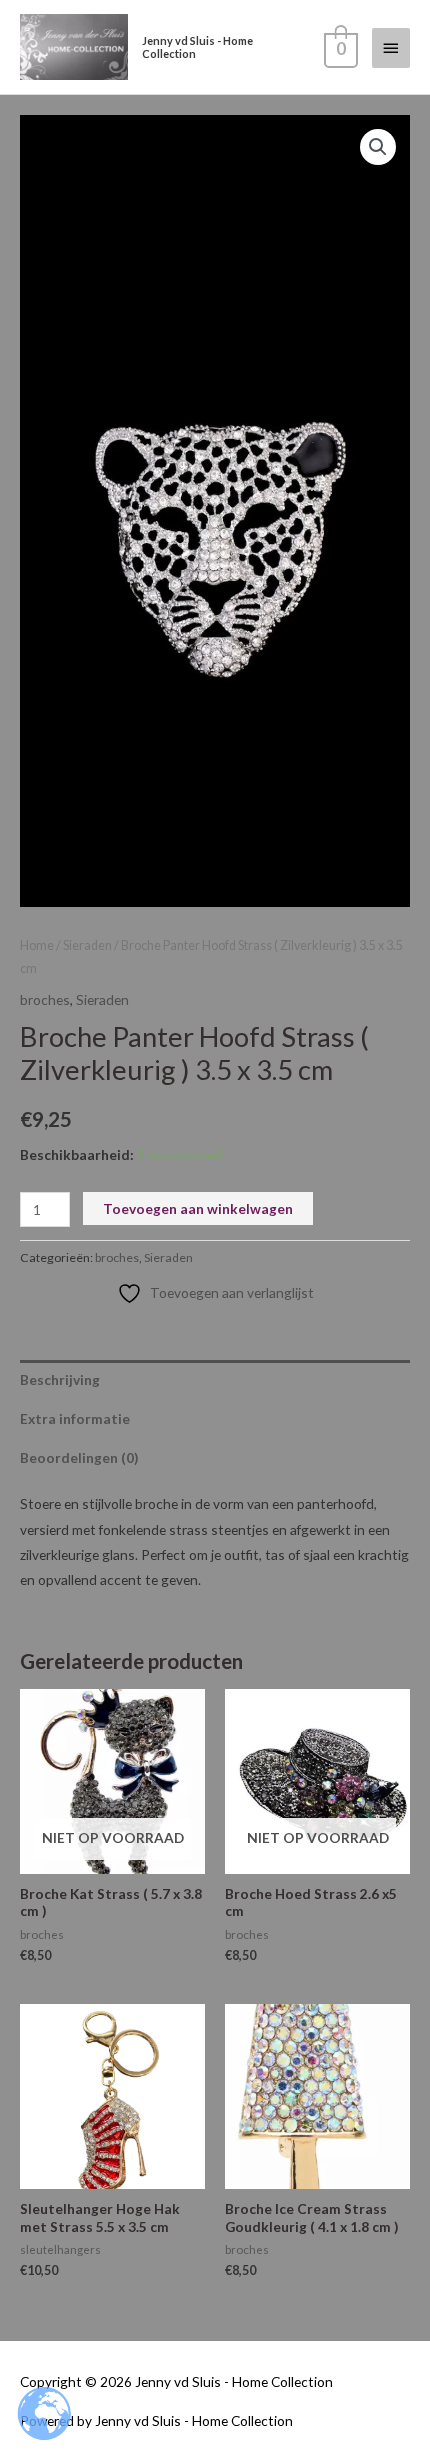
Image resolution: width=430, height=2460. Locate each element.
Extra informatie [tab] (75, 1418)
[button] (378, 147)
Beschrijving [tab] (60, 1379)
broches (45, 999)
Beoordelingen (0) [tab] (79, 1457)
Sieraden (87, 945)
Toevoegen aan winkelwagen (198, 1208)
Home (37, 945)
